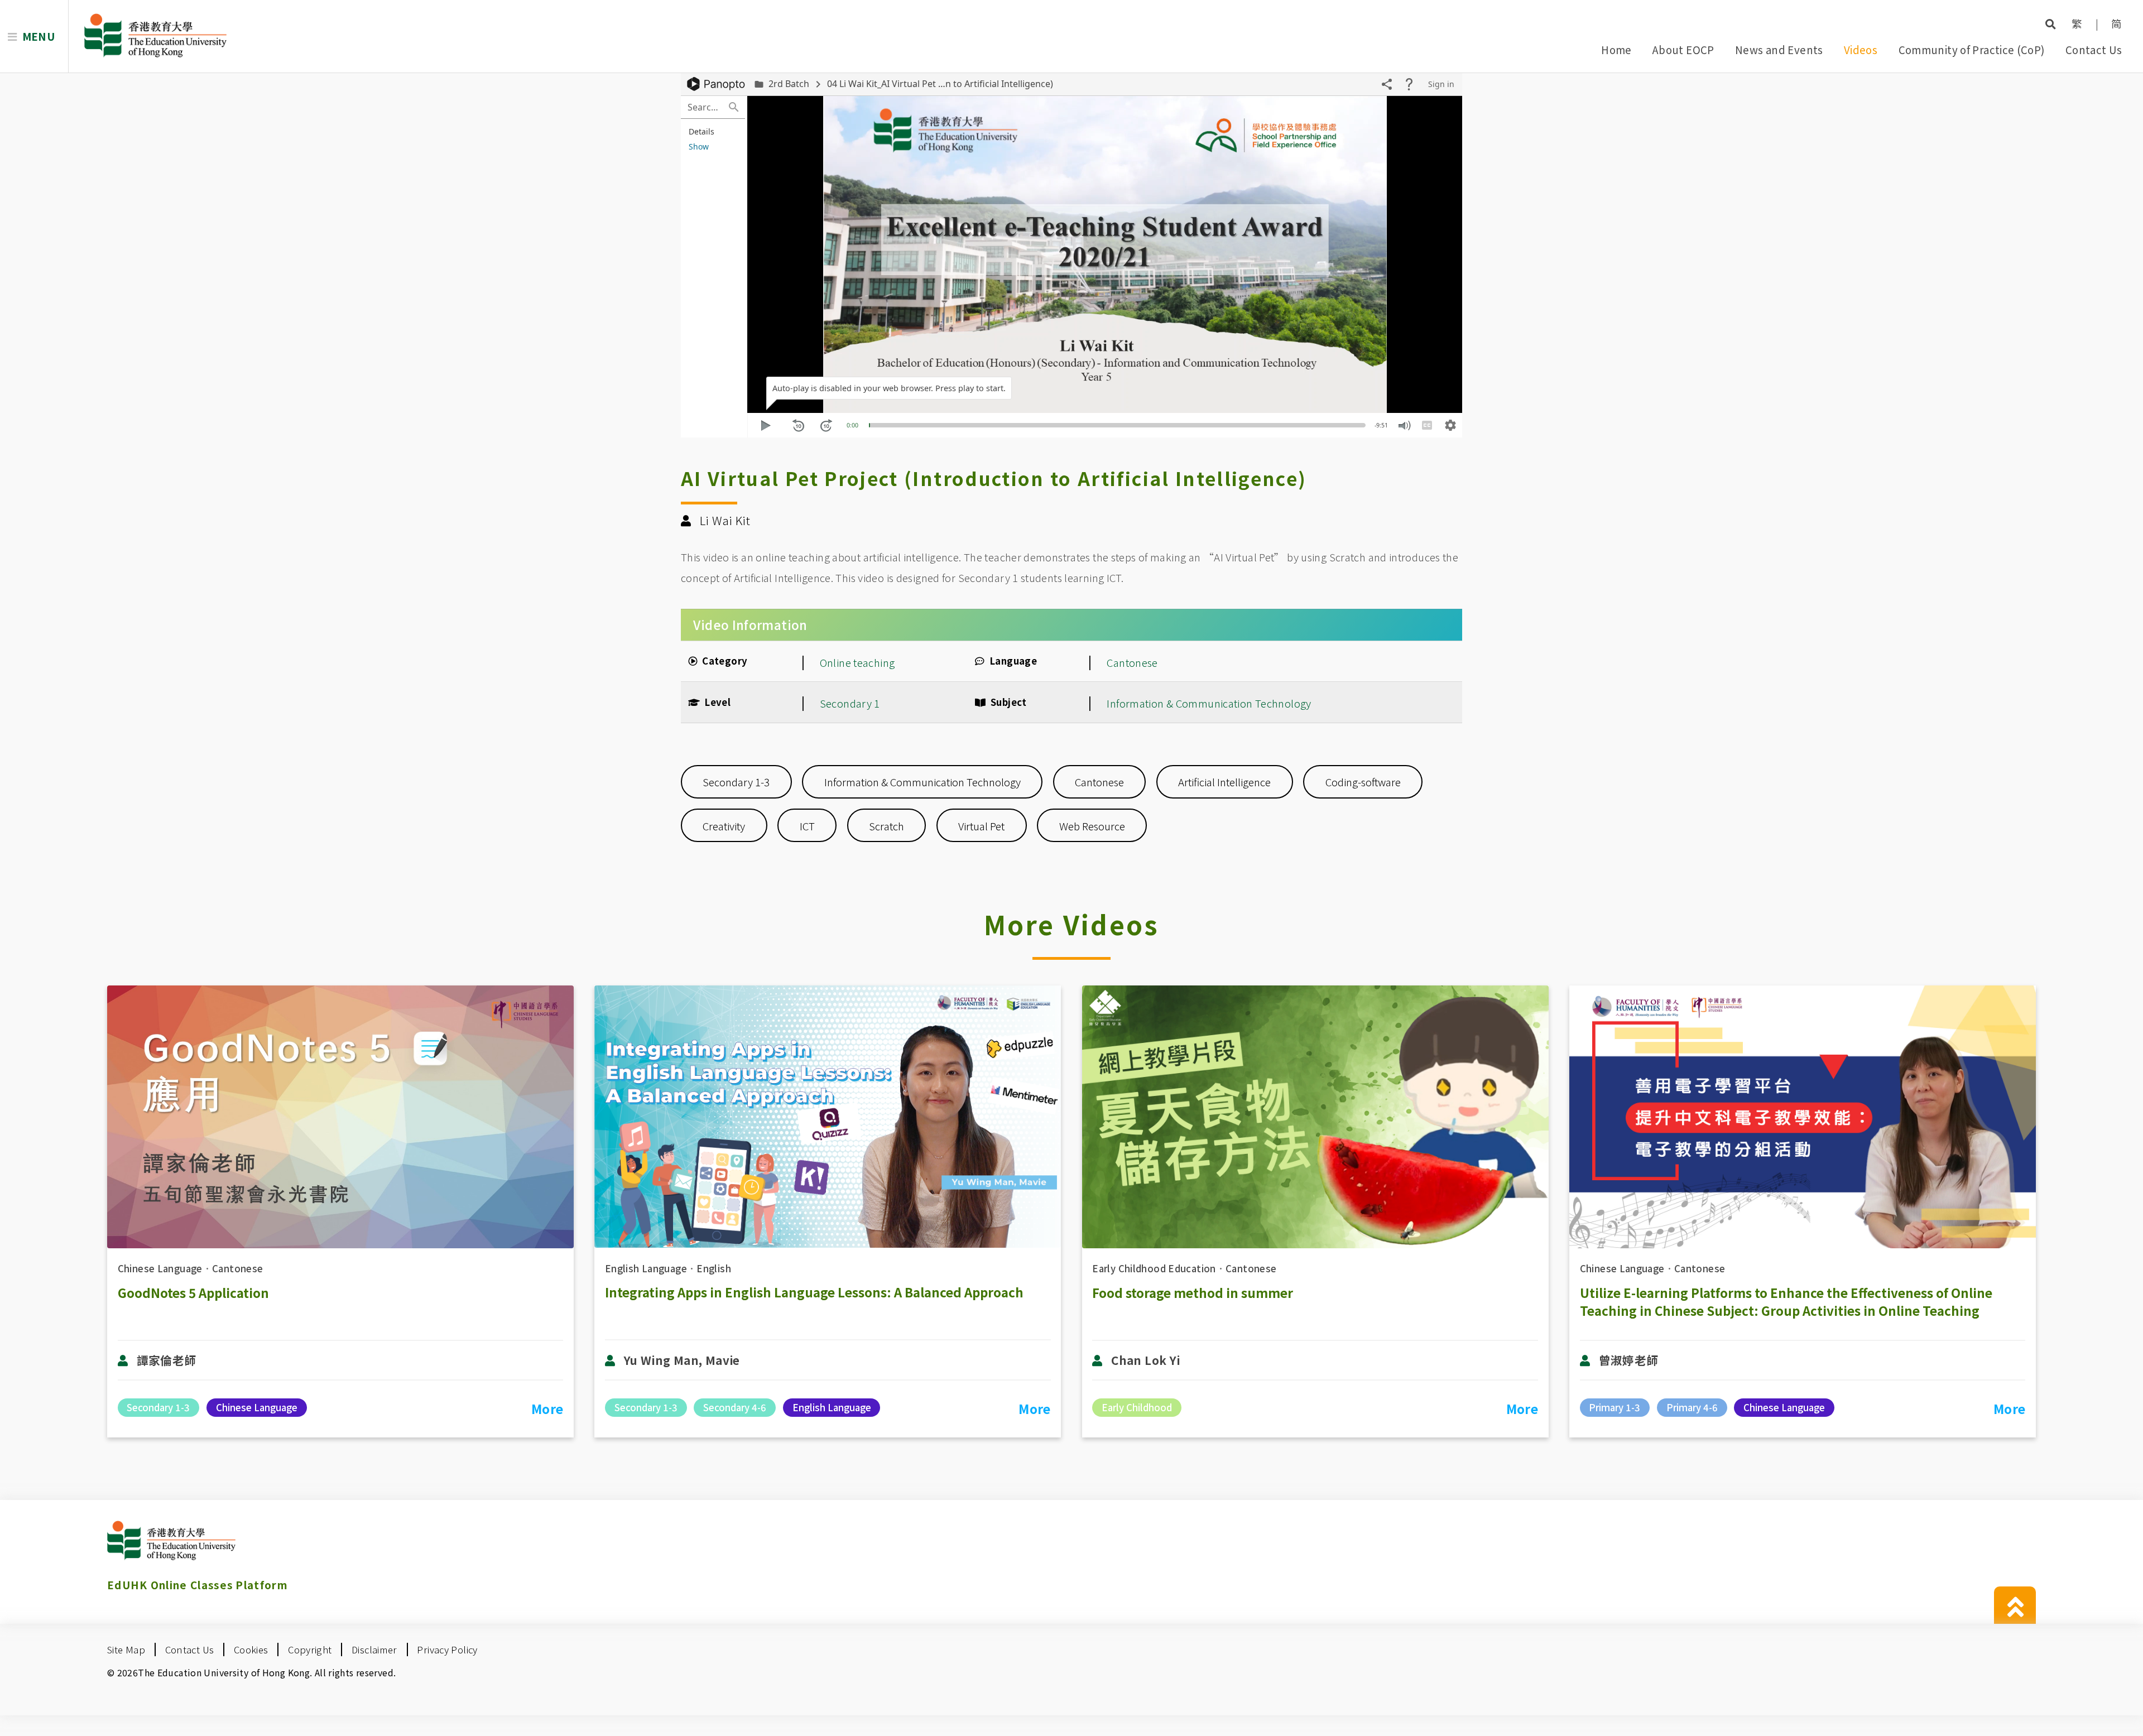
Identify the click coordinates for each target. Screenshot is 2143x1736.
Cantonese (1132, 662)
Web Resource (1092, 826)
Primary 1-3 (1615, 1407)
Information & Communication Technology (1209, 703)
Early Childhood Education (1154, 1268)
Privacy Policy (447, 1650)
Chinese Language (160, 1268)
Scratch (886, 826)
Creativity (724, 826)
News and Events (1779, 49)
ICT (807, 826)
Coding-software (1363, 782)
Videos (1861, 49)
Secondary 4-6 (735, 1407)
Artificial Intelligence (1224, 782)
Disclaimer (374, 1650)
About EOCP (1683, 49)
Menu (39, 36)
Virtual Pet (981, 826)
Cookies (251, 1650)
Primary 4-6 (1692, 1407)
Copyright (310, 1650)
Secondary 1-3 (736, 782)
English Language (646, 1268)
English (714, 1268)
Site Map (126, 1650)
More (547, 1408)
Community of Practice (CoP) (1972, 49)
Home (1616, 49)
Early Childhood (1137, 1407)
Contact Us (2094, 49)
